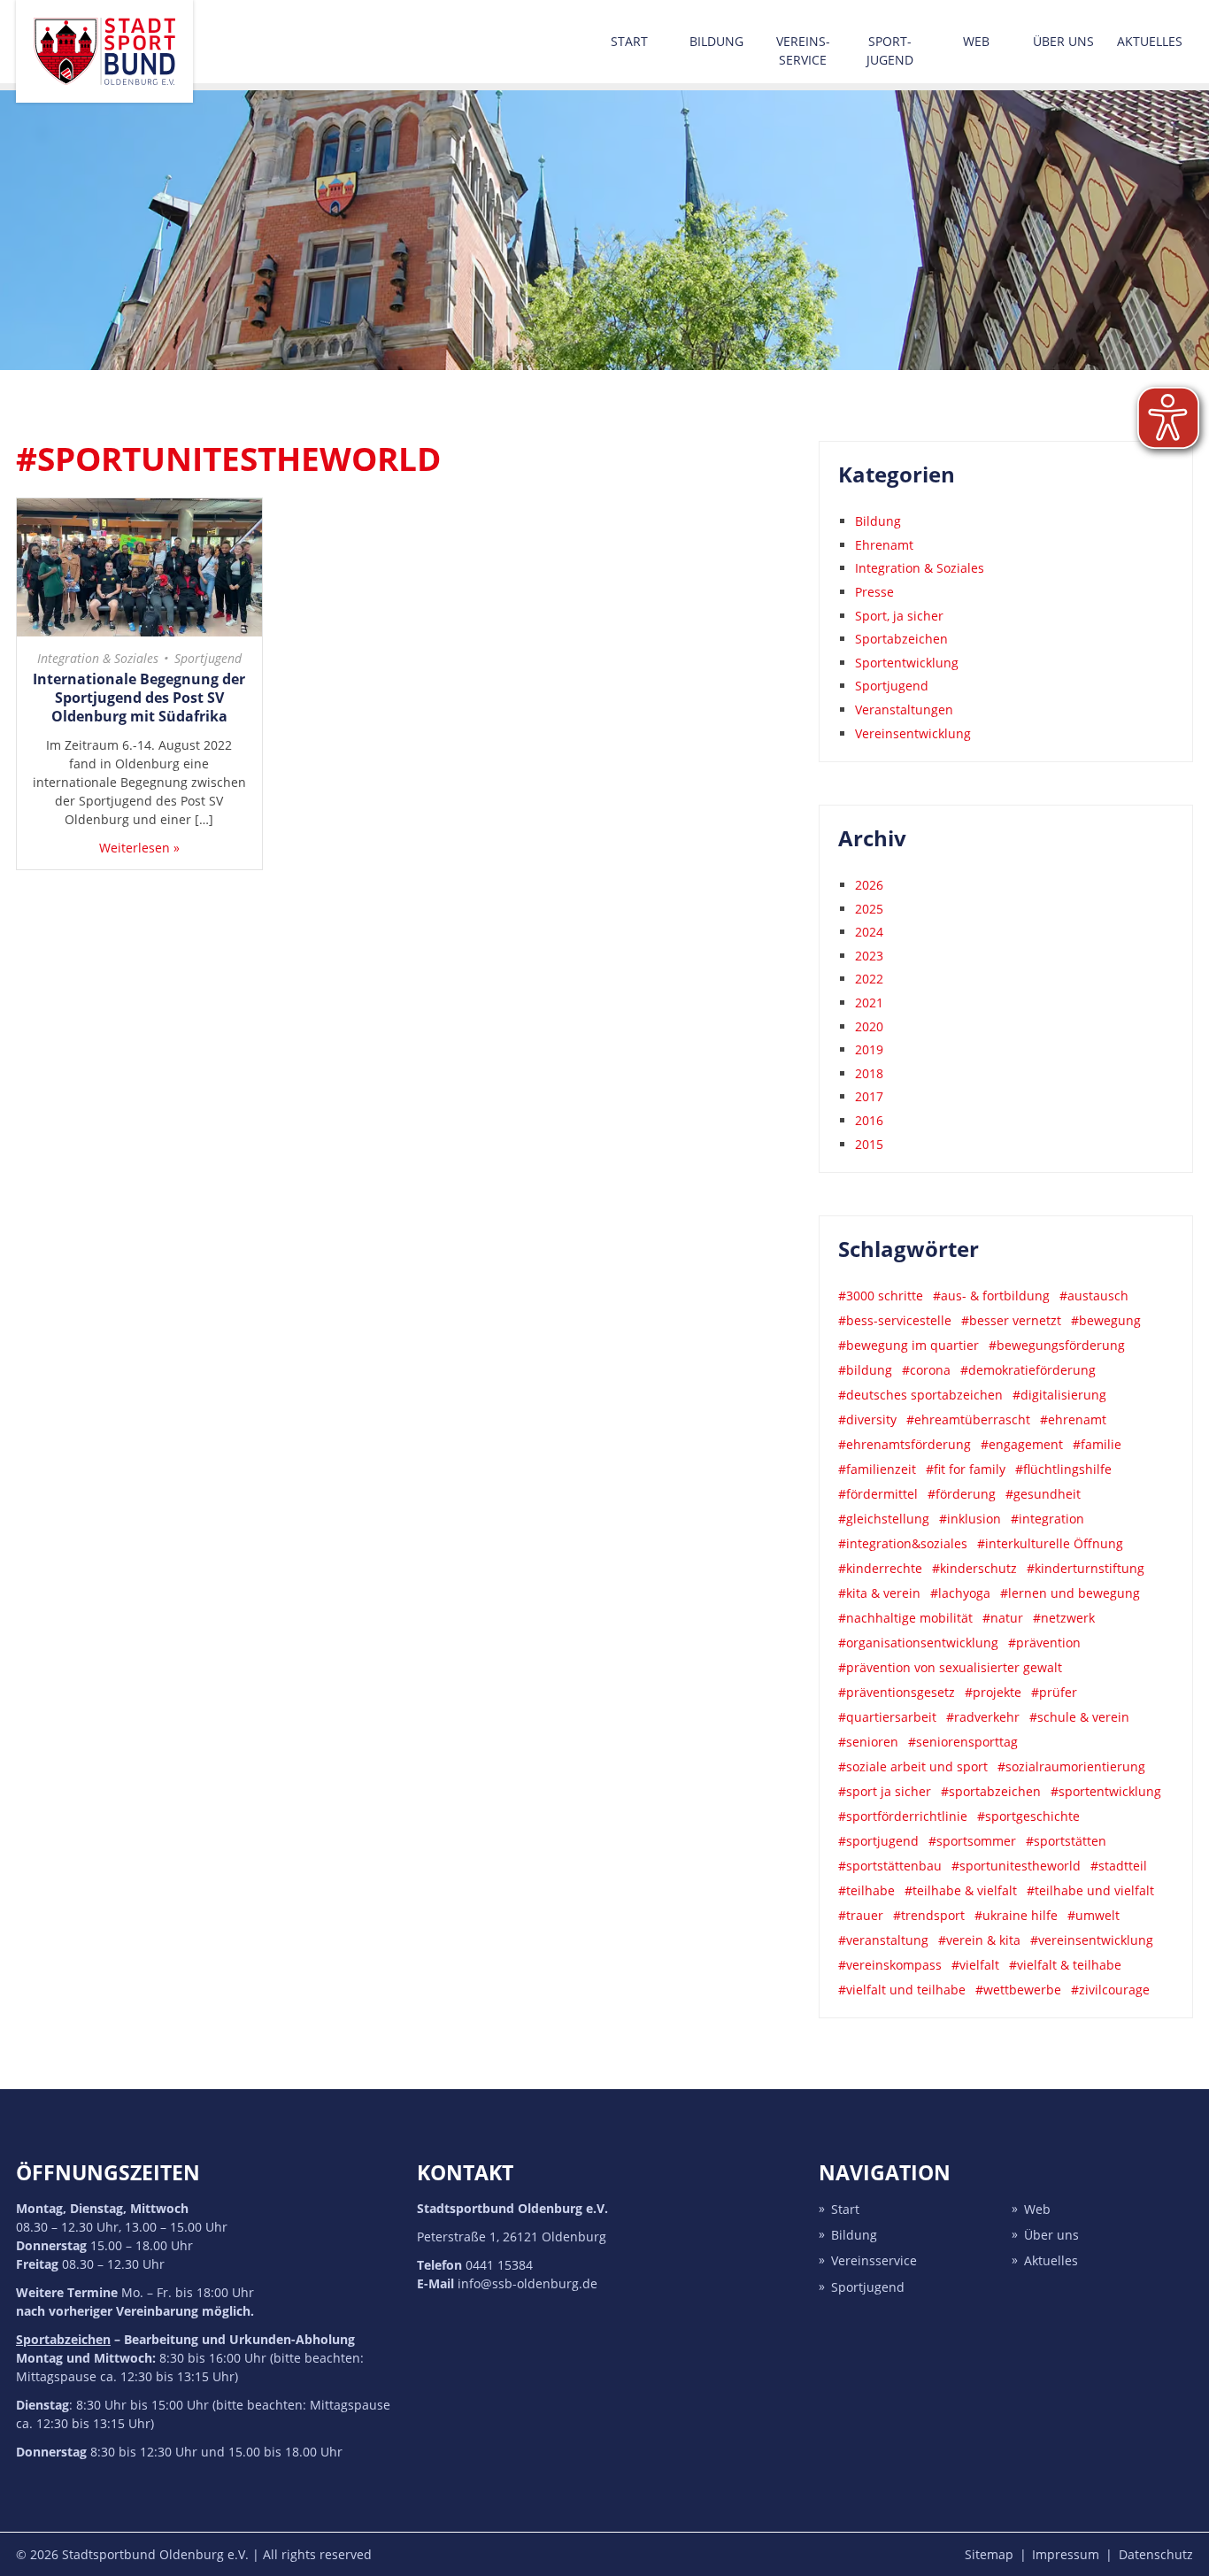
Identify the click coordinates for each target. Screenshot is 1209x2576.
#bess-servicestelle (895, 1320)
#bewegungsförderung (1057, 1345)
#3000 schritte (881, 1296)
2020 (869, 1026)
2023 (869, 956)
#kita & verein (879, 1593)
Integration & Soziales (98, 658)
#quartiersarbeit (887, 1717)
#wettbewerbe (1018, 1990)
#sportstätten (1066, 1841)
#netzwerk (1064, 1618)
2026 (869, 885)
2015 (869, 1144)
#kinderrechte (880, 1568)
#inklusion (970, 1519)
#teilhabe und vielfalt (1090, 1890)
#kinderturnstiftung (1086, 1568)
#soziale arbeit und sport (913, 1766)
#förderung (962, 1494)
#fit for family (966, 1469)
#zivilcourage (1110, 1990)
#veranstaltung (883, 1940)
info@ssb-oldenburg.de (527, 2283)
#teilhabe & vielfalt (961, 1890)
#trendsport (929, 1915)
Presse (874, 592)
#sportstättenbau (890, 1866)
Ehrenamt (884, 545)
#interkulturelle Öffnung (1050, 1543)
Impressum (1066, 2554)
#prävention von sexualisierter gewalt (950, 1667)
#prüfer (1054, 1692)
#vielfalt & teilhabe (1065, 1965)
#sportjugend (878, 1841)
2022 (869, 979)
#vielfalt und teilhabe (902, 1990)
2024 (869, 932)
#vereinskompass (890, 1965)
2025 (869, 909)
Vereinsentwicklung (913, 733)
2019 (869, 1049)
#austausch (1094, 1296)
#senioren (868, 1742)
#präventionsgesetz (897, 1692)
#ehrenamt (1073, 1419)
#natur (1003, 1618)
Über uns (1063, 41)
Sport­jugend (890, 50)
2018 (869, 1073)
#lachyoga (960, 1593)
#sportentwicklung (1106, 1791)
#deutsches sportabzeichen (920, 1395)
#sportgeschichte (1028, 1816)
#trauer (861, 1915)
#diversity (867, 1419)
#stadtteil (1119, 1866)
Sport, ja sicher (899, 616)
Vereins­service (803, 50)
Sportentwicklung (907, 663)
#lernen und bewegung (1070, 1593)
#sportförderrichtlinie (903, 1816)
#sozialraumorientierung (1071, 1766)
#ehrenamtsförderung (905, 1444)
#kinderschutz (974, 1568)
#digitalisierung (1059, 1395)
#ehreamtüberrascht (968, 1419)
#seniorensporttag (963, 1742)
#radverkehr (983, 1717)
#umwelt (1093, 1915)
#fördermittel (878, 1494)
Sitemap (989, 2554)
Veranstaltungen (904, 710)
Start (629, 41)
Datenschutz (1156, 2554)
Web (976, 41)
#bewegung (1106, 1320)
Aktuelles (1150, 41)
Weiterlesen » (139, 848)
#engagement (1022, 1444)
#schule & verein (1079, 1717)
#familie (1097, 1444)
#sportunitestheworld (1016, 1866)
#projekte (993, 1692)
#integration (1047, 1519)
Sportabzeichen (901, 639)
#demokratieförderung (1028, 1370)
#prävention (1044, 1643)
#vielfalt (975, 1965)
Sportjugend (208, 658)
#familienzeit (877, 1469)
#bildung (865, 1370)
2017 (869, 1096)
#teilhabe (866, 1890)
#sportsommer (972, 1841)
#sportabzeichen (991, 1791)
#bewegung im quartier (909, 1345)
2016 (869, 1120)
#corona (926, 1370)
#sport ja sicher (885, 1791)
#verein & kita (979, 1940)
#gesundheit (1043, 1494)
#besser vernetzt (1011, 1320)
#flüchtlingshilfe (1063, 1469)
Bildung (716, 41)
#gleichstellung (884, 1519)
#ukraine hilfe (1016, 1915)
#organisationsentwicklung (918, 1643)
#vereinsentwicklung (1092, 1940)
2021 (869, 1003)
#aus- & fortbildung (991, 1296)
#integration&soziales (903, 1543)
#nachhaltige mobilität (905, 1618)
